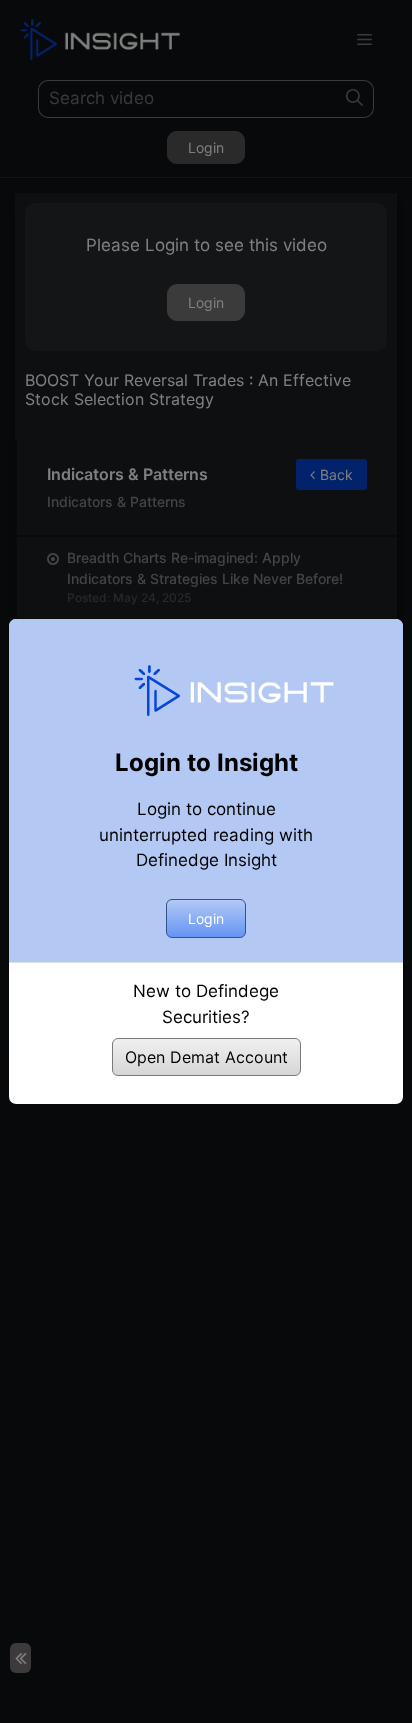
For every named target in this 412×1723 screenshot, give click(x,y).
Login (206, 918)
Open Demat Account (206, 1057)
